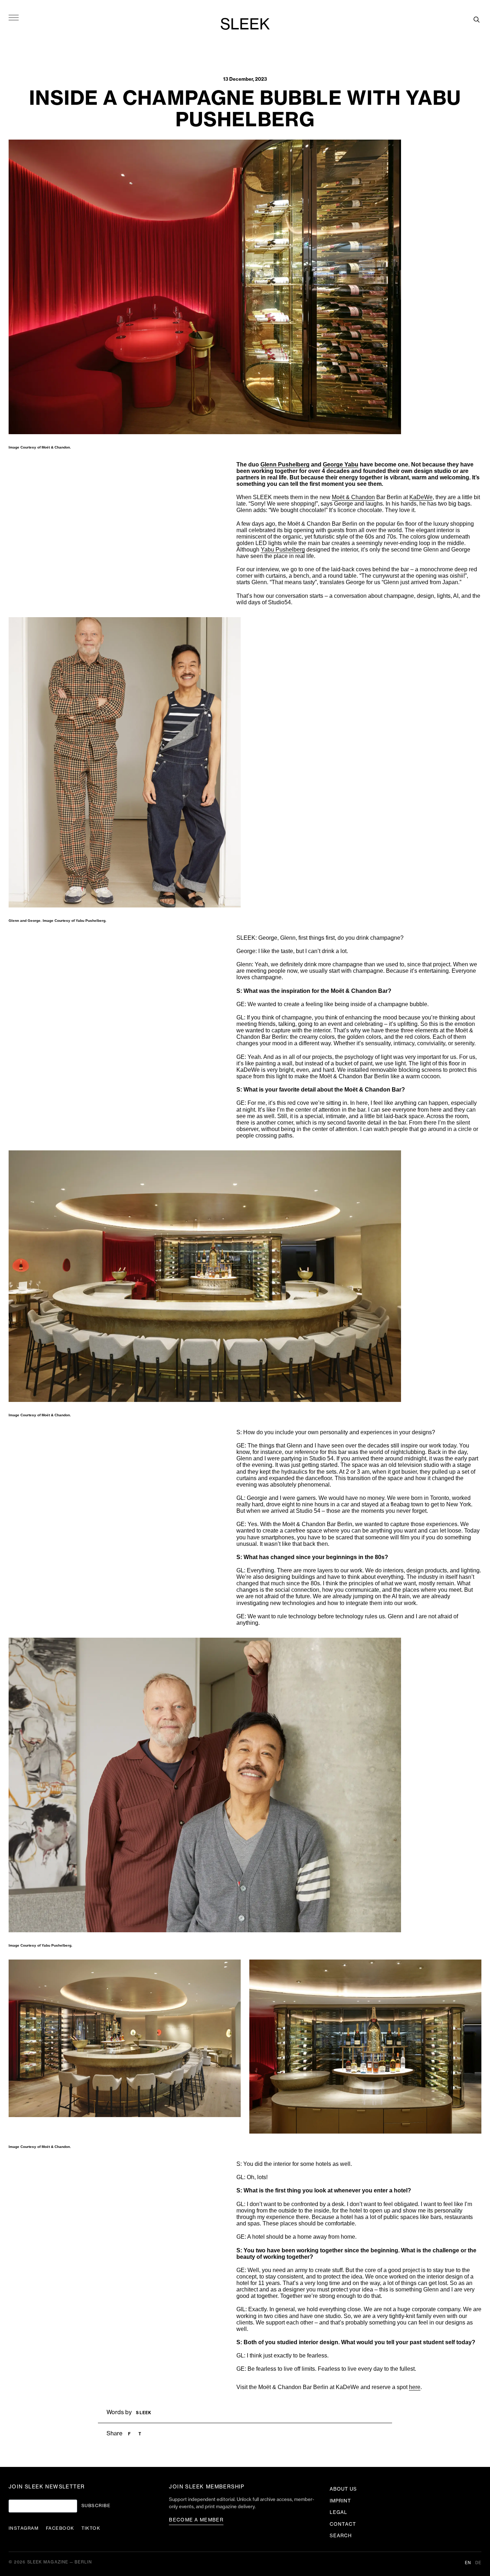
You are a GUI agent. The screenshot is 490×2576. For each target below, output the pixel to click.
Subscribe (96, 2506)
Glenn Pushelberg (285, 464)
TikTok (91, 2528)
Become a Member (196, 2520)
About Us (343, 2489)
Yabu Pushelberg (283, 550)
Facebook (60, 2528)
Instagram (24, 2528)
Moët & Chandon (353, 497)
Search (341, 2536)
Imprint (340, 2501)
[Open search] (476, 19)
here (415, 2387)
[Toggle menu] (14, 17)
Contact (343, 2524)
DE (478, 2563)
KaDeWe (421, 497)
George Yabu (341, 464)
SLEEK (245, 25)
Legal (338, 2512)
